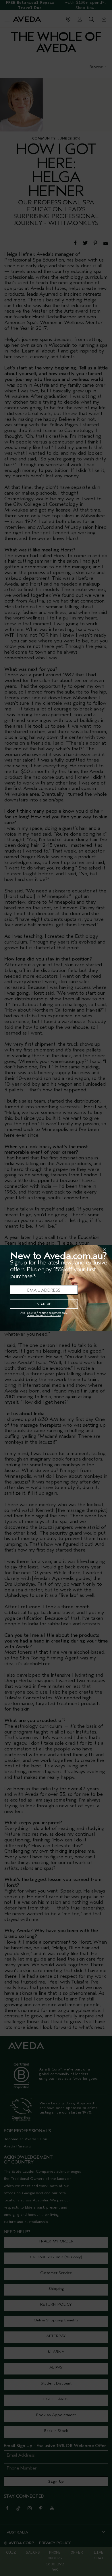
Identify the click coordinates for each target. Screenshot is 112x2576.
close (90, 1249)
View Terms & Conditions (44, 1315)
